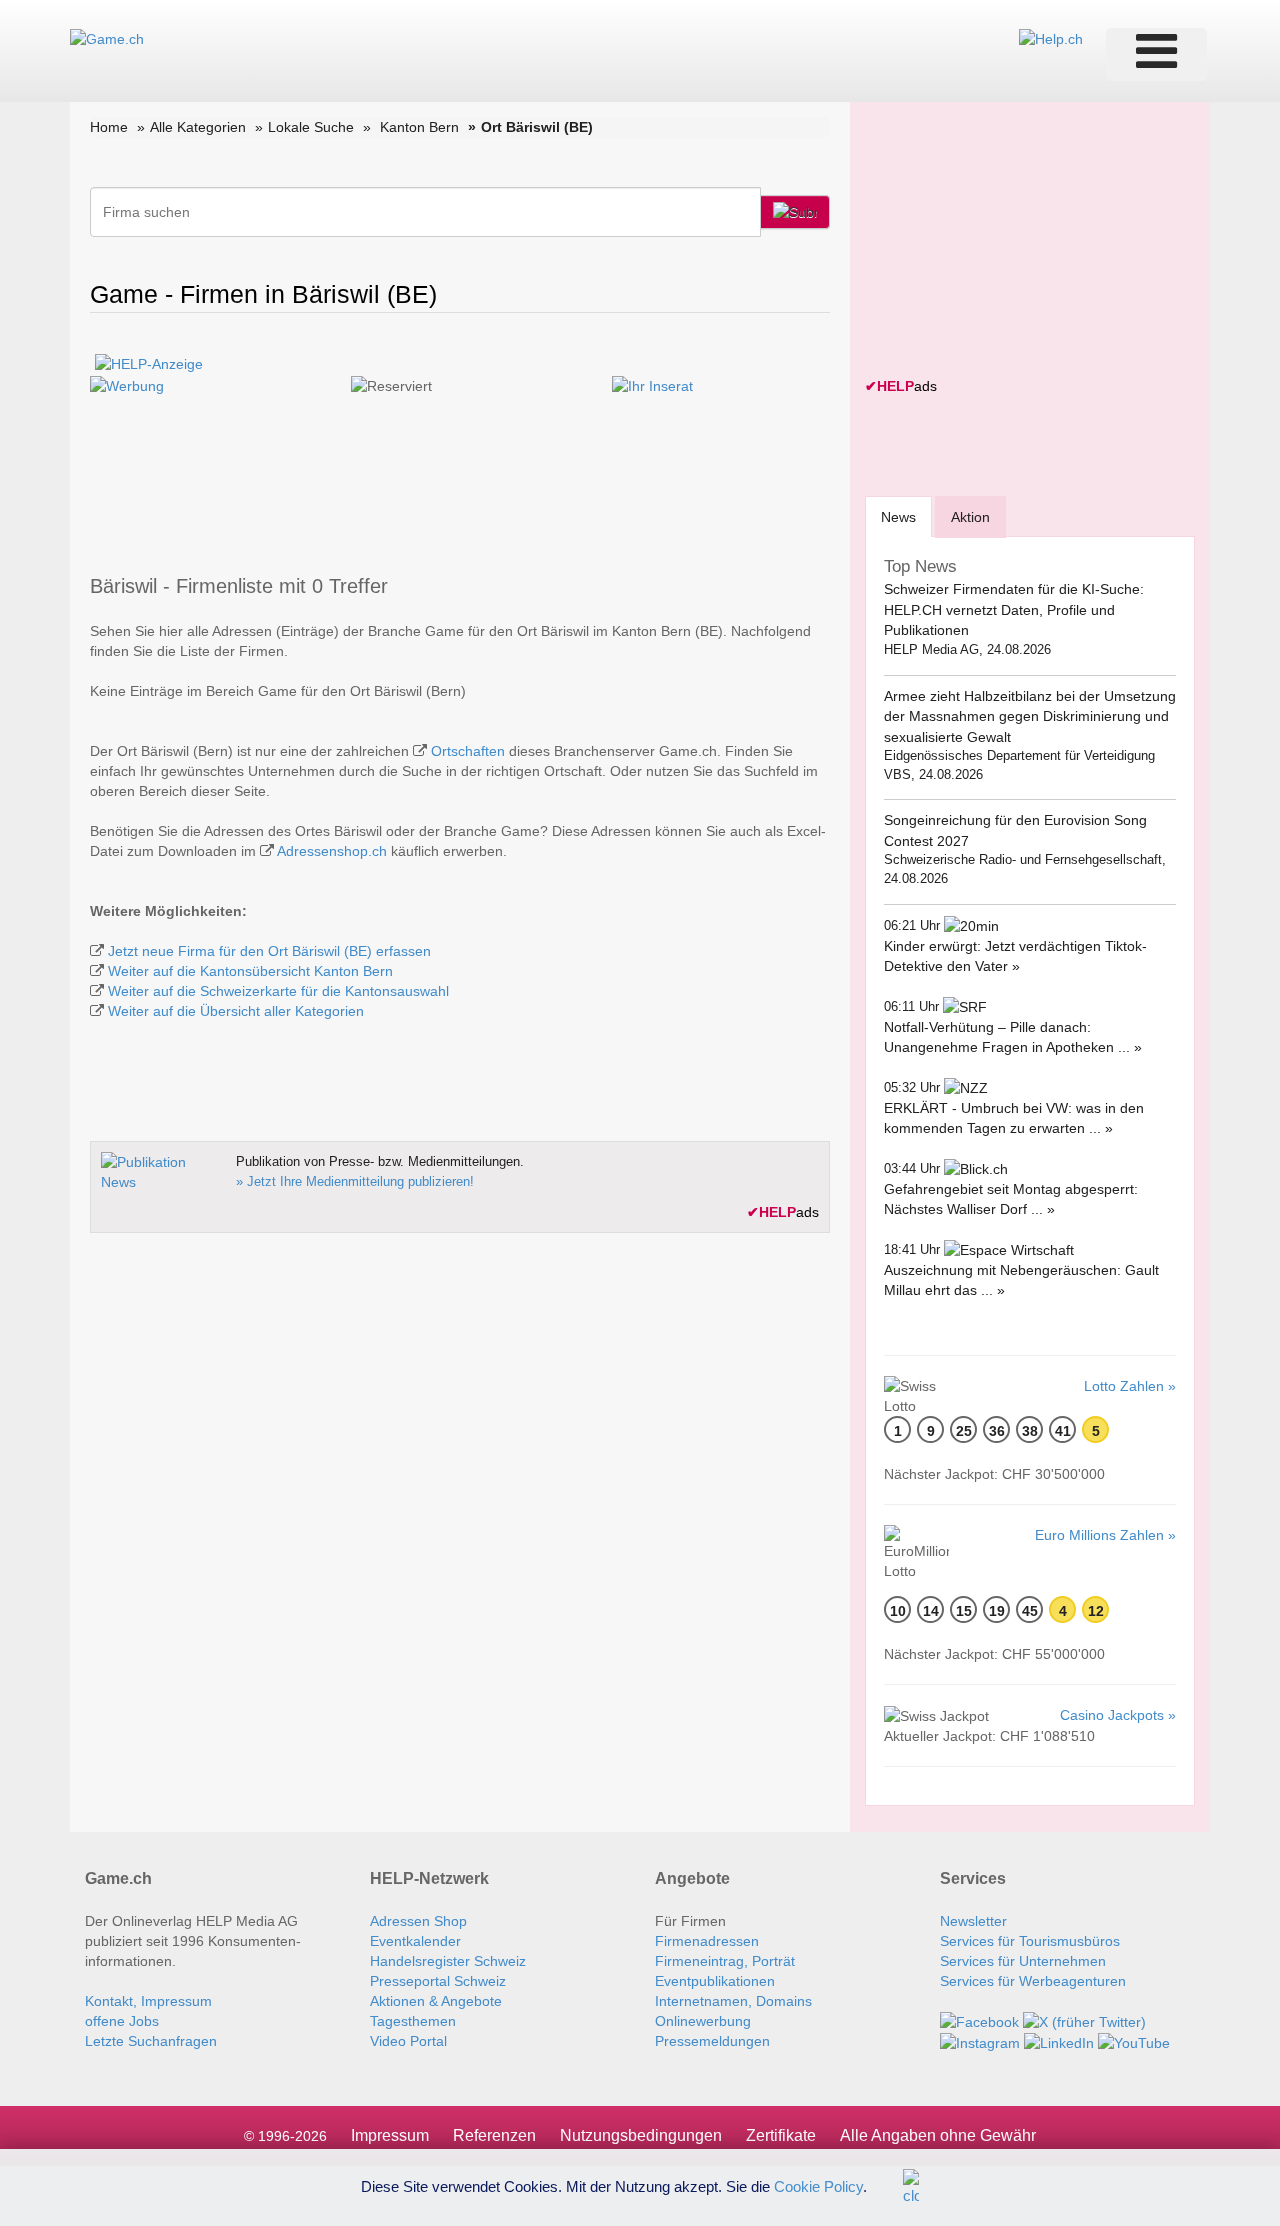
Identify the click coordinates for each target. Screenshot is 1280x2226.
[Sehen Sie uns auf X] (1084, 2021)
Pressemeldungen (712, 2041)
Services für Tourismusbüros (1030, 1941)
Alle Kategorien (198, 127)
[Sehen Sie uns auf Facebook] (979, 2021)
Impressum (390, 2135)
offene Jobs (122, 2021)
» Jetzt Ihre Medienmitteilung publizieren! (355, 1181)
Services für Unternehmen (1023, 1961)
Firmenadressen (707, 1941)
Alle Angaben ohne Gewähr (938, 2135)
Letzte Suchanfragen (151, 2041)
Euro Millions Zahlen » (1105, 1535)
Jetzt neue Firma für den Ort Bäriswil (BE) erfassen (269, 951)
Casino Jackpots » (1118, 1715)
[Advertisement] (1015, 242)
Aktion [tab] (970, 517)
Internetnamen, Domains (733, 2001)
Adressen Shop (418, 1921)
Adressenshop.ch (332, 851)
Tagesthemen (413, 2021)
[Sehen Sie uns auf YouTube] (1134, 2042)
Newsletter (973, 1921)
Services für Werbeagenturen (1033, 1981)
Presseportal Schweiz (438, 1981)
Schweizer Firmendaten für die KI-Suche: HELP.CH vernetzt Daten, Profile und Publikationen (1014, 609)
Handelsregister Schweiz (448, 1961)
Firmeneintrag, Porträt (725, 1961)
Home (109, 127)
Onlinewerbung (703, 2021)
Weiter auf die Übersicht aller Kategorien (236, 1011)
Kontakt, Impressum (148, 2001)
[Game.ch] (107, 38)
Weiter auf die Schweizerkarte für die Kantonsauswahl (278, 991)
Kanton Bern (419, 127)
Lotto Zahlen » (1130, 1386)
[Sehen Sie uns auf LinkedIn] (1059, 2042)
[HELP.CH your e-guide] (1051, 38)
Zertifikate (781, 2135)
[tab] (898, 516)
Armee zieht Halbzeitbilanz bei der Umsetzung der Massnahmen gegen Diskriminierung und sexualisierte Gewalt (1030, 716)
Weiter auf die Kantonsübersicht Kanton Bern (250, 971)
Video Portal (408, 2041)
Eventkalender (415, 1941)
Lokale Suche (311, 127)
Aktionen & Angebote (436, 2001)
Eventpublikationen (715, 1981)
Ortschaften (468, 751)
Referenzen (494, 2135)
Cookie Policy (818, 2185)
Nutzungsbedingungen (641, 2135)
